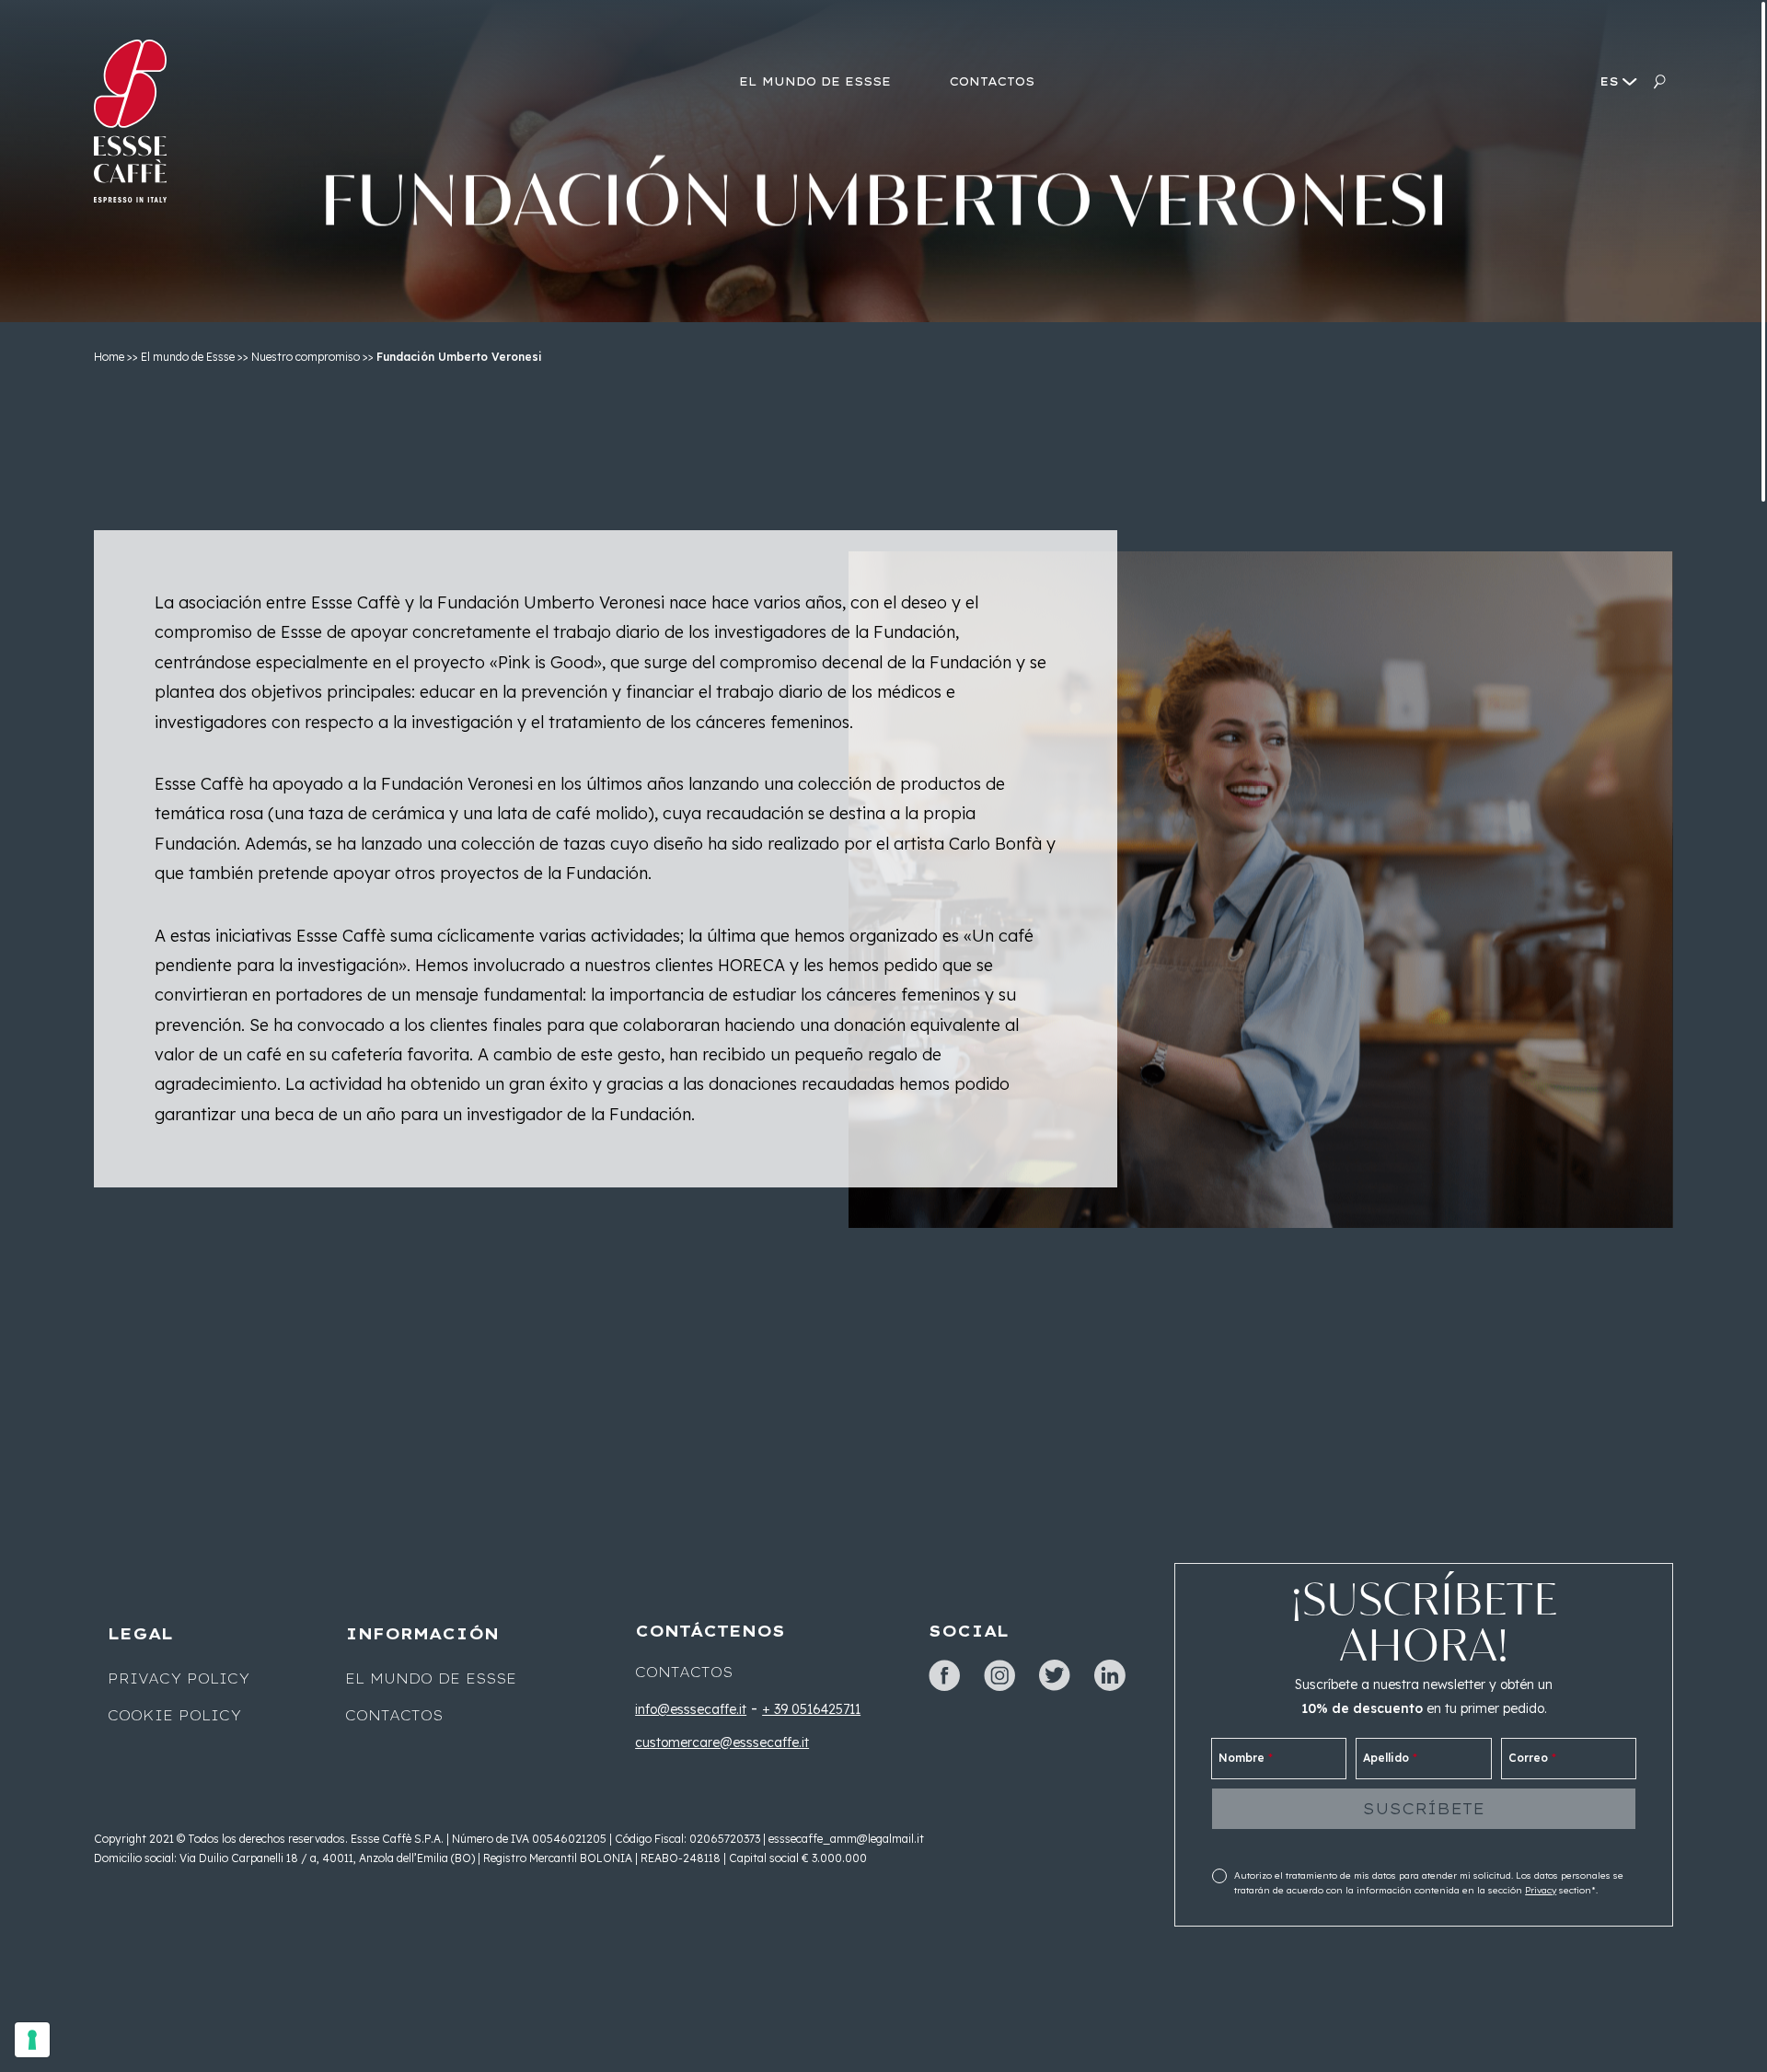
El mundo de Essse (188, 357)
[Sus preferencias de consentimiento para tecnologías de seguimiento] (32, 2040)
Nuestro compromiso (306, 357)
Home (109, 357)
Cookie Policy (174, 1716)
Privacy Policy (179, 1679)
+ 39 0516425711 (811, 1709)
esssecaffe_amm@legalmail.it (846, 1839)
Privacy (1541, 1890)
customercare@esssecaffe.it (722, 1742)
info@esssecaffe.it (691, 1709)
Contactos (394, 1716)
